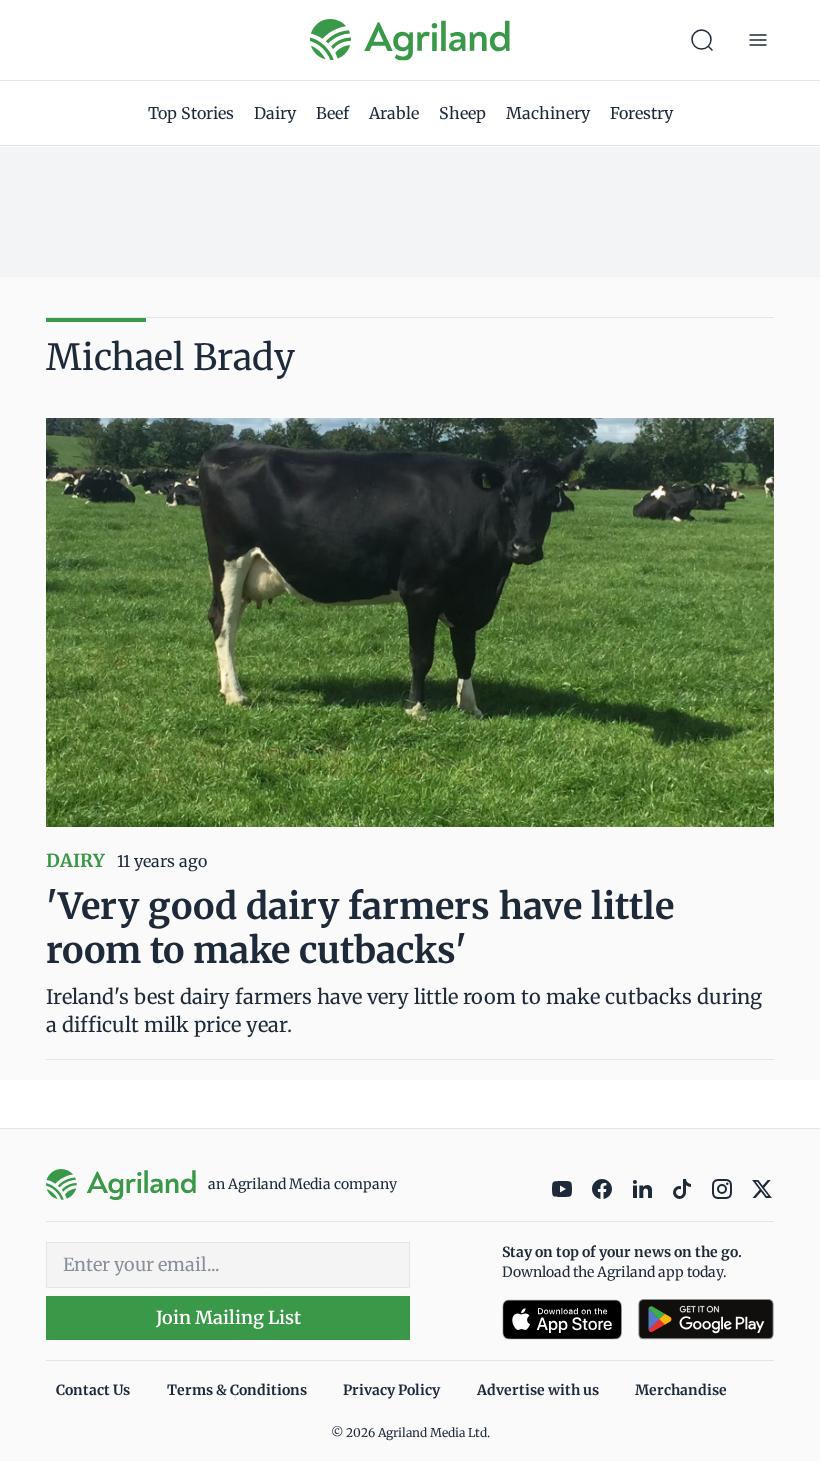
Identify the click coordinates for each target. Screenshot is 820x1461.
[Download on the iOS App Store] (562, 1319)
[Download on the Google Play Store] (706, 1319)
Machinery (548, 113)
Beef (332, 113)
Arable (394, 113)
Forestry (641, 113)
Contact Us (93, 1390)
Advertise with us (538, 1390)
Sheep (462, 113)
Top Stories (191, 113)
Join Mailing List (228, 1317)
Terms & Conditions (237, 1390)
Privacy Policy (391, 1390)
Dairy (275, 113)
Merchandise (681, 1390)
